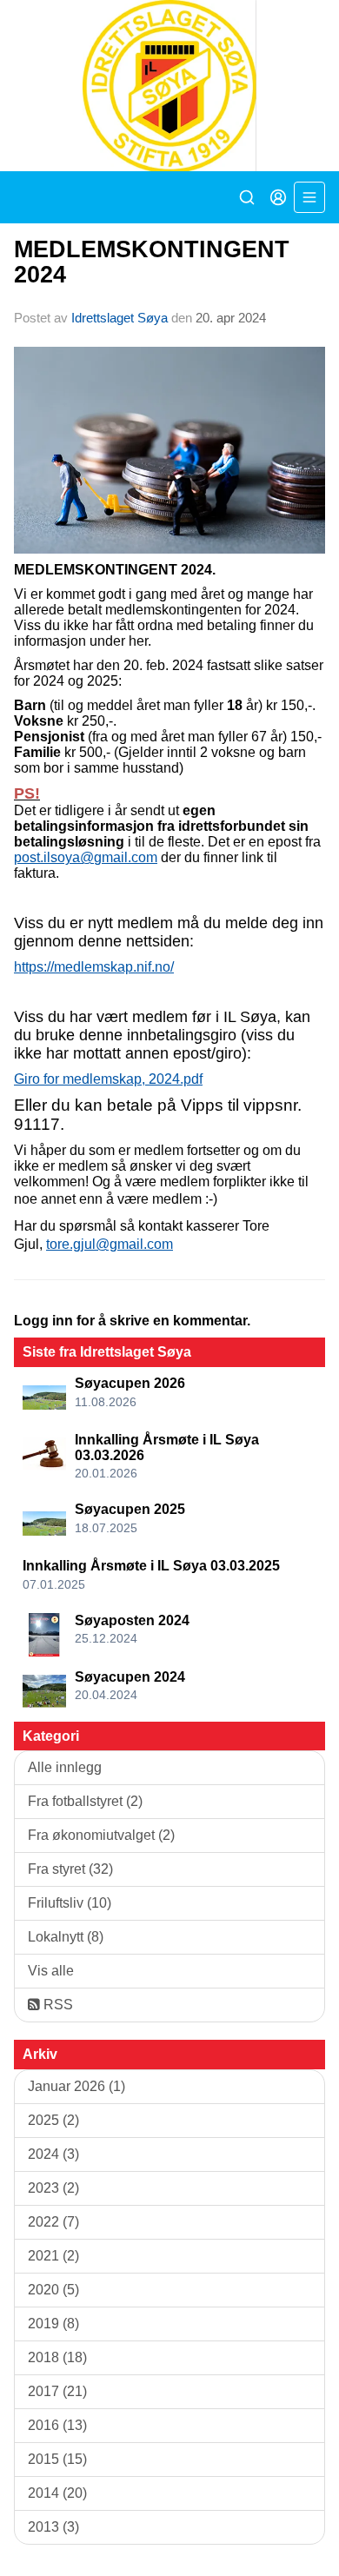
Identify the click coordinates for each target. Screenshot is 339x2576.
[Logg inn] (278, 197)
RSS (56, 2005)
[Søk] (247, 197)
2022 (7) (53, 2222)
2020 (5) (53, 2290)
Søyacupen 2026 (130, 1383)
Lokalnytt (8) (66, 1937)
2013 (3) (53, 2527)
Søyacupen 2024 (130, 1677)
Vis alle (51, 1971)
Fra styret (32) (70, 1869)
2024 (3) (53, 2154)
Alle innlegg (65, 1767)
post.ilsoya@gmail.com (86, 857)
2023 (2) (53, 2188)
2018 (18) (57, 2357)
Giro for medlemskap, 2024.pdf (108, 1079)
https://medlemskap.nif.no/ (94, 967)
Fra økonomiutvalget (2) (101, 1835)
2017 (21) (57, 2391)
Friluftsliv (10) (70, 1903)
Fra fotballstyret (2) (85, 1801)
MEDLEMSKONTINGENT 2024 (152, 262)
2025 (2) (53, 2120)
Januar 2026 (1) (76, 2086)
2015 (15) (57, 2459)
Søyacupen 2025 (130, 1509)
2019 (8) (53, 2324)
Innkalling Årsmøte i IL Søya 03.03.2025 (151, 1566)
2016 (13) (57, 2425)
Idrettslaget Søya (120, 318)
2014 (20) (57, 2493)
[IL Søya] (169, 86)
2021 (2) (53, 2256)
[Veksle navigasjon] (309, 197)
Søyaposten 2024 (132, 1620)
